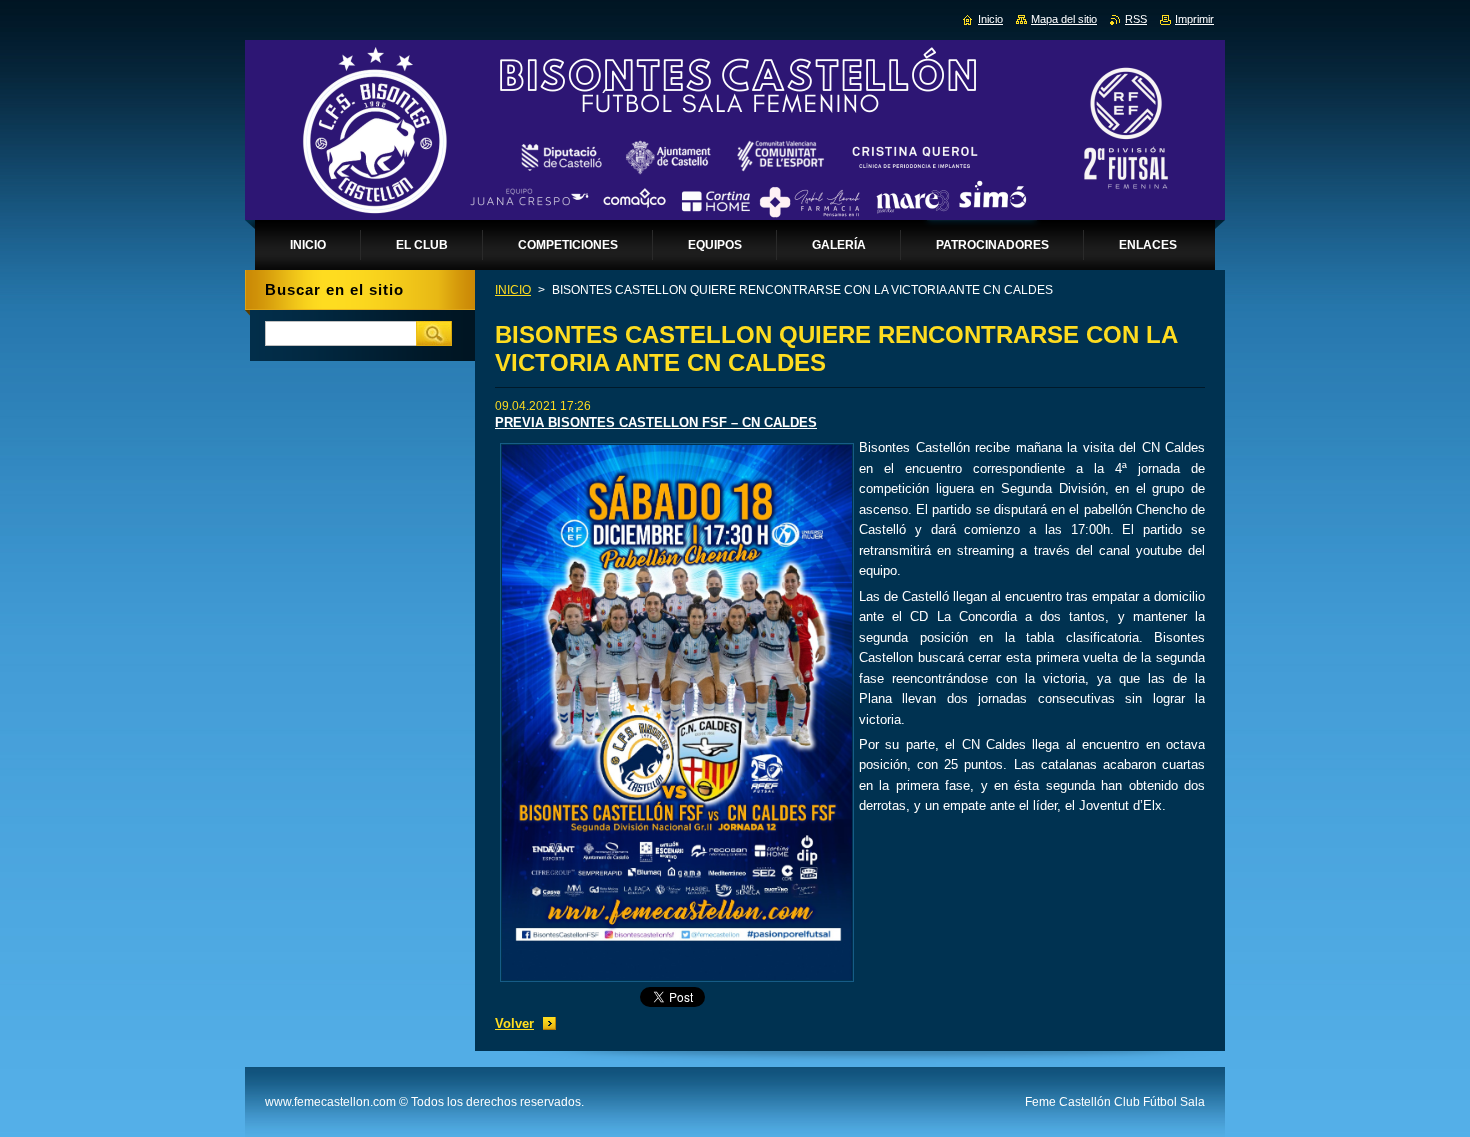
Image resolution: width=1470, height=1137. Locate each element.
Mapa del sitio (1064, 19)
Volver (514, 1023)
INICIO (513, 290)
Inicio (990, 19)
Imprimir (1194, 19)
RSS (1136, 19)
